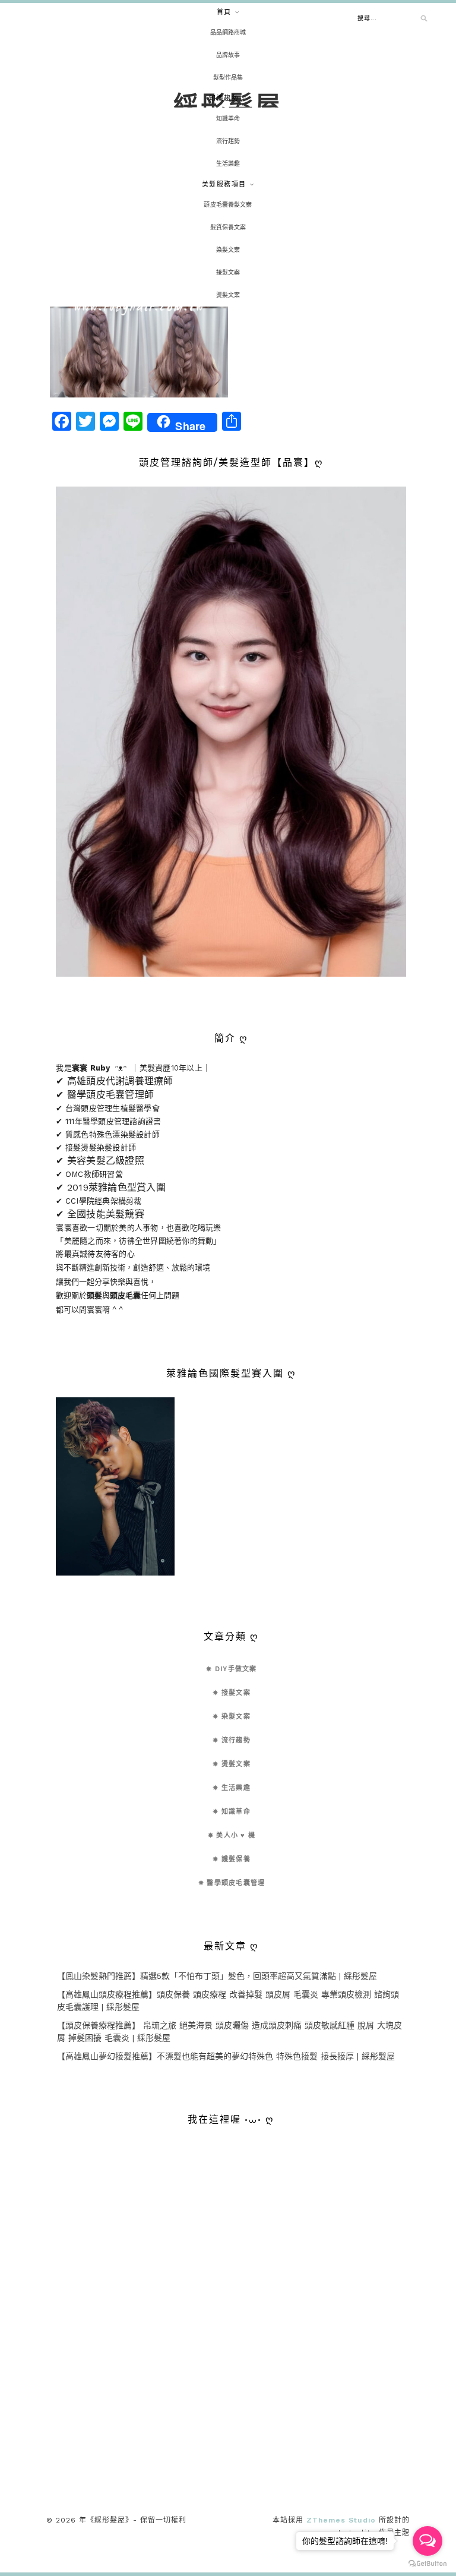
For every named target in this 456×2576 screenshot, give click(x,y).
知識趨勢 (224, 98)
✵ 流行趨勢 (232, 1740)
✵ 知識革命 (232, 1812)
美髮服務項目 (224, 184)
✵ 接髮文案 (232, 1693)
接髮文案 (228, 272)
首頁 (224, 12)
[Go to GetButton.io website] (427, 2564)
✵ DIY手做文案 (231, 1669)
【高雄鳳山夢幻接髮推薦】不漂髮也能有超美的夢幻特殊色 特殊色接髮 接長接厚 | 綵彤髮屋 (226, 2056)
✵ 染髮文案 (232, 1717)
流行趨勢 (228, 141)
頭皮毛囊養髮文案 (228, 205)
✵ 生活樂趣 (232, 1788)
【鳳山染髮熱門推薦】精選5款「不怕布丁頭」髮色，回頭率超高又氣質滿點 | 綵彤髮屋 (217, 1976)
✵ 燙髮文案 (232, 1764)
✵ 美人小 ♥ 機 (232, 1835)
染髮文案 (228, 250)
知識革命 (228, 119)
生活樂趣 (228, 164)
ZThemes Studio (341, 2520)
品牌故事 (228, 55)
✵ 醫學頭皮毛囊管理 (232, 1883)
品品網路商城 (228, 32)
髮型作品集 (228, 78)
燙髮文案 (228, 295)
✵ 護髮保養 (232, 1859)
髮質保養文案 (228, 227)
